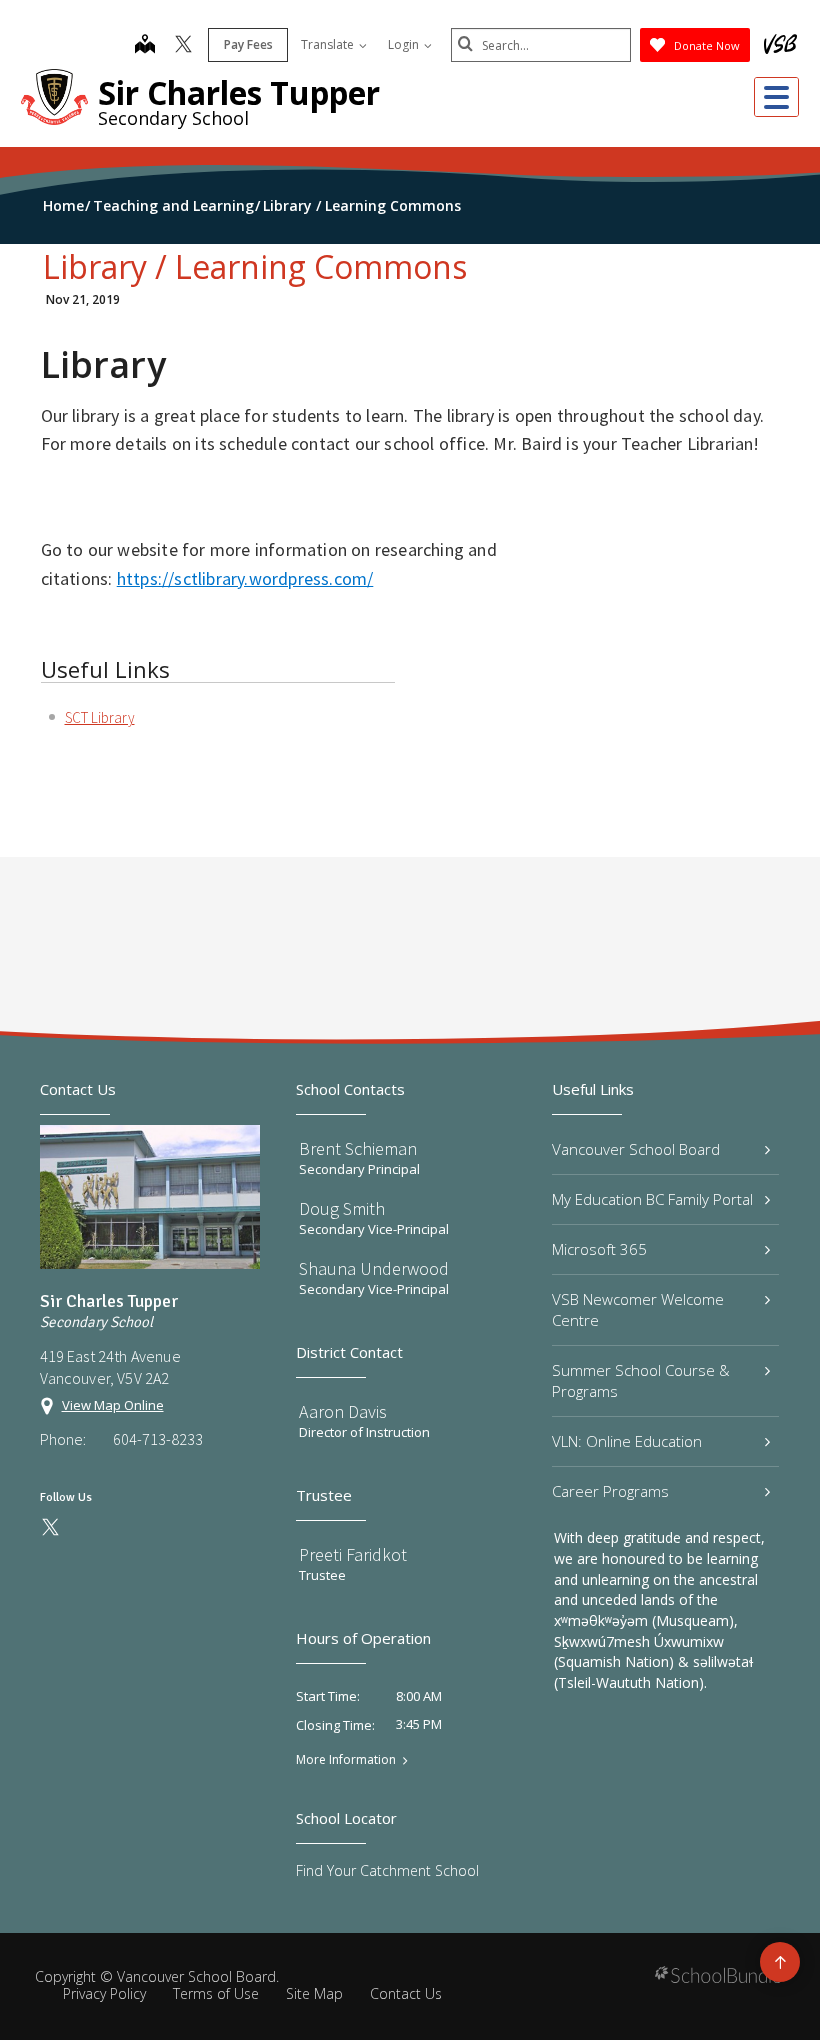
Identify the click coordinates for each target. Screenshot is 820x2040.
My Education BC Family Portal (652, 1199)
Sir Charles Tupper (239, 92)
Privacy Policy (104, 1993)
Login (405, 44)
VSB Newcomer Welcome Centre (638, 1309)
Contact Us (406, 1993)
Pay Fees (248, 44)
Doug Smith (342, 1208)
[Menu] (776, 97)
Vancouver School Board (636, 1149)
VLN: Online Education (627, 1441)
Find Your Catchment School (387, 1870)
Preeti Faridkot (353, 1554)
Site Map (314, 1993)
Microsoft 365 (599, 1249)
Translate (329, 44)
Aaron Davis (343, 1411)
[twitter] (183, 46)
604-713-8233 (158, 1439)
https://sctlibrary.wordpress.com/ (245, 578)
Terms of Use (216, 1993)
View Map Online (113, 1405)
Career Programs (610, 1491)
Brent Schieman (358, 1148)
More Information (346, 1760)
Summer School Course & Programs (641, 1380)
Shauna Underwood (374, 1268)
